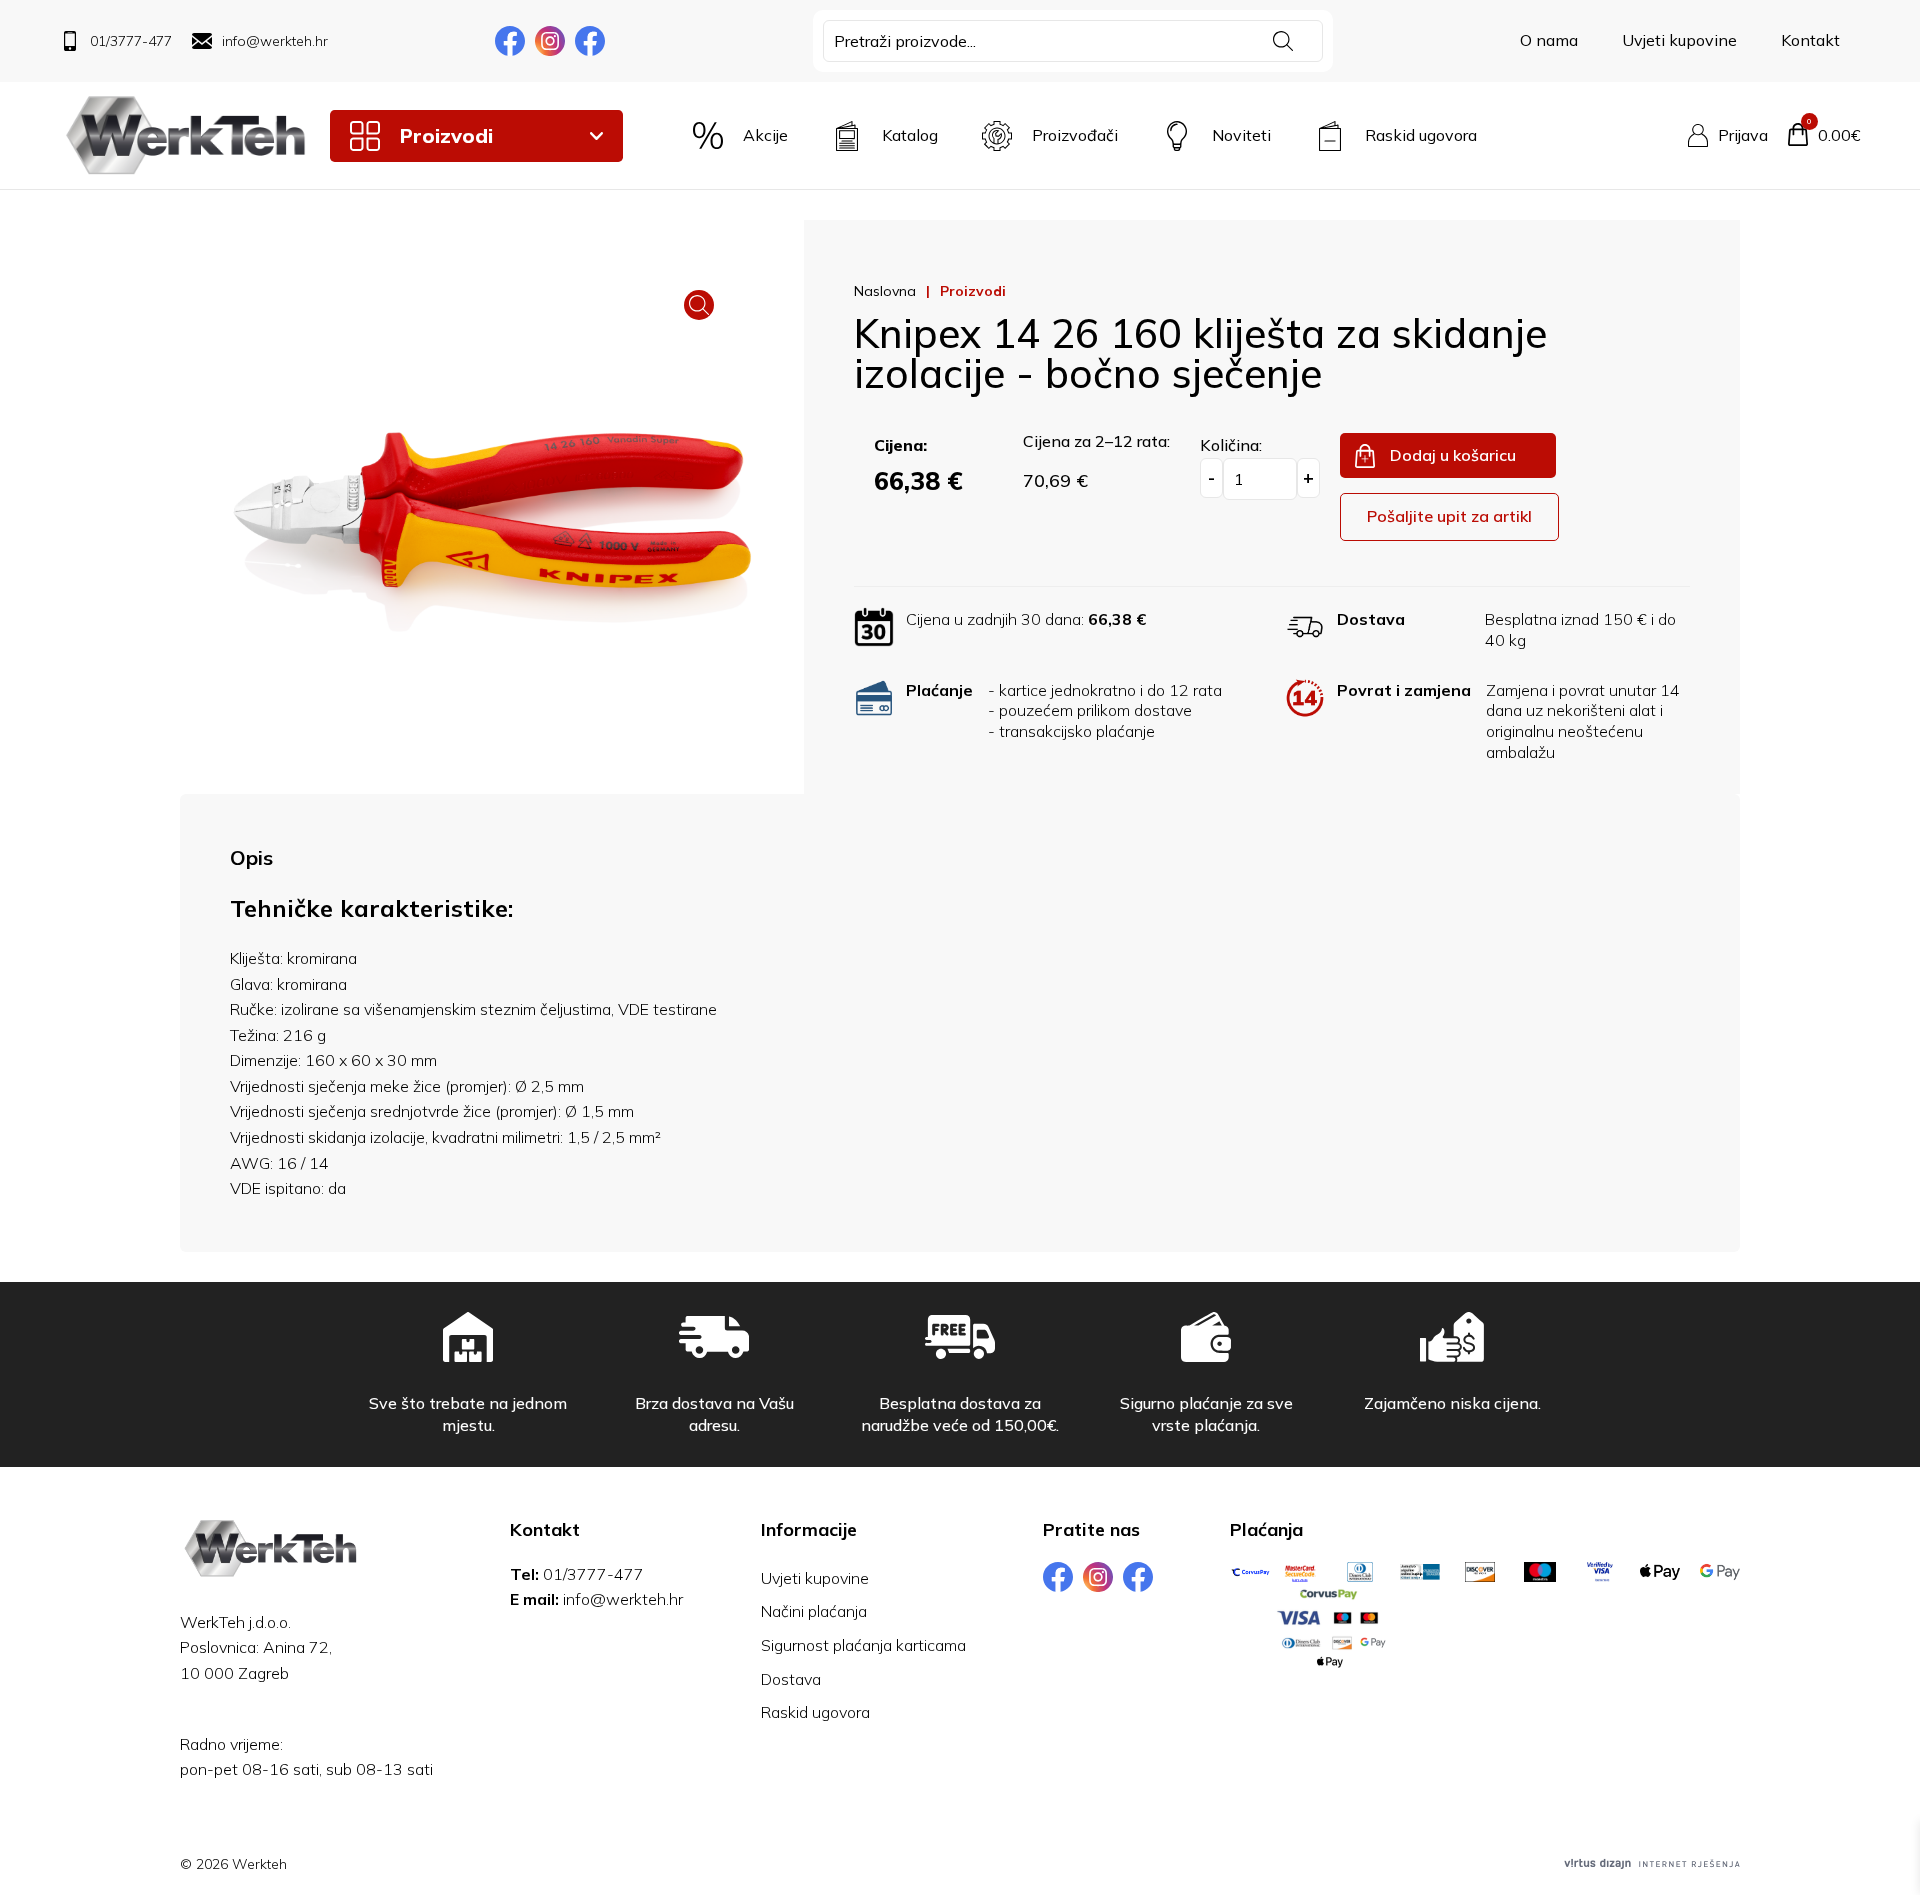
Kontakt (1810, 40)
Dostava (791, 1679)
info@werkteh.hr (623, 1599)
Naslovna (885, 291)
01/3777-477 (593, 1574)
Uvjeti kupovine (1679, 40)
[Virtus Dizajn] (1652, 1864)
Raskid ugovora (815, 1712)
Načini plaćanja (814, 1611)
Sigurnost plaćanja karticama (863, 1645)
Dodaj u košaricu (1453, 455)
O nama (1549, 40)
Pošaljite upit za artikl (1449, 516)
